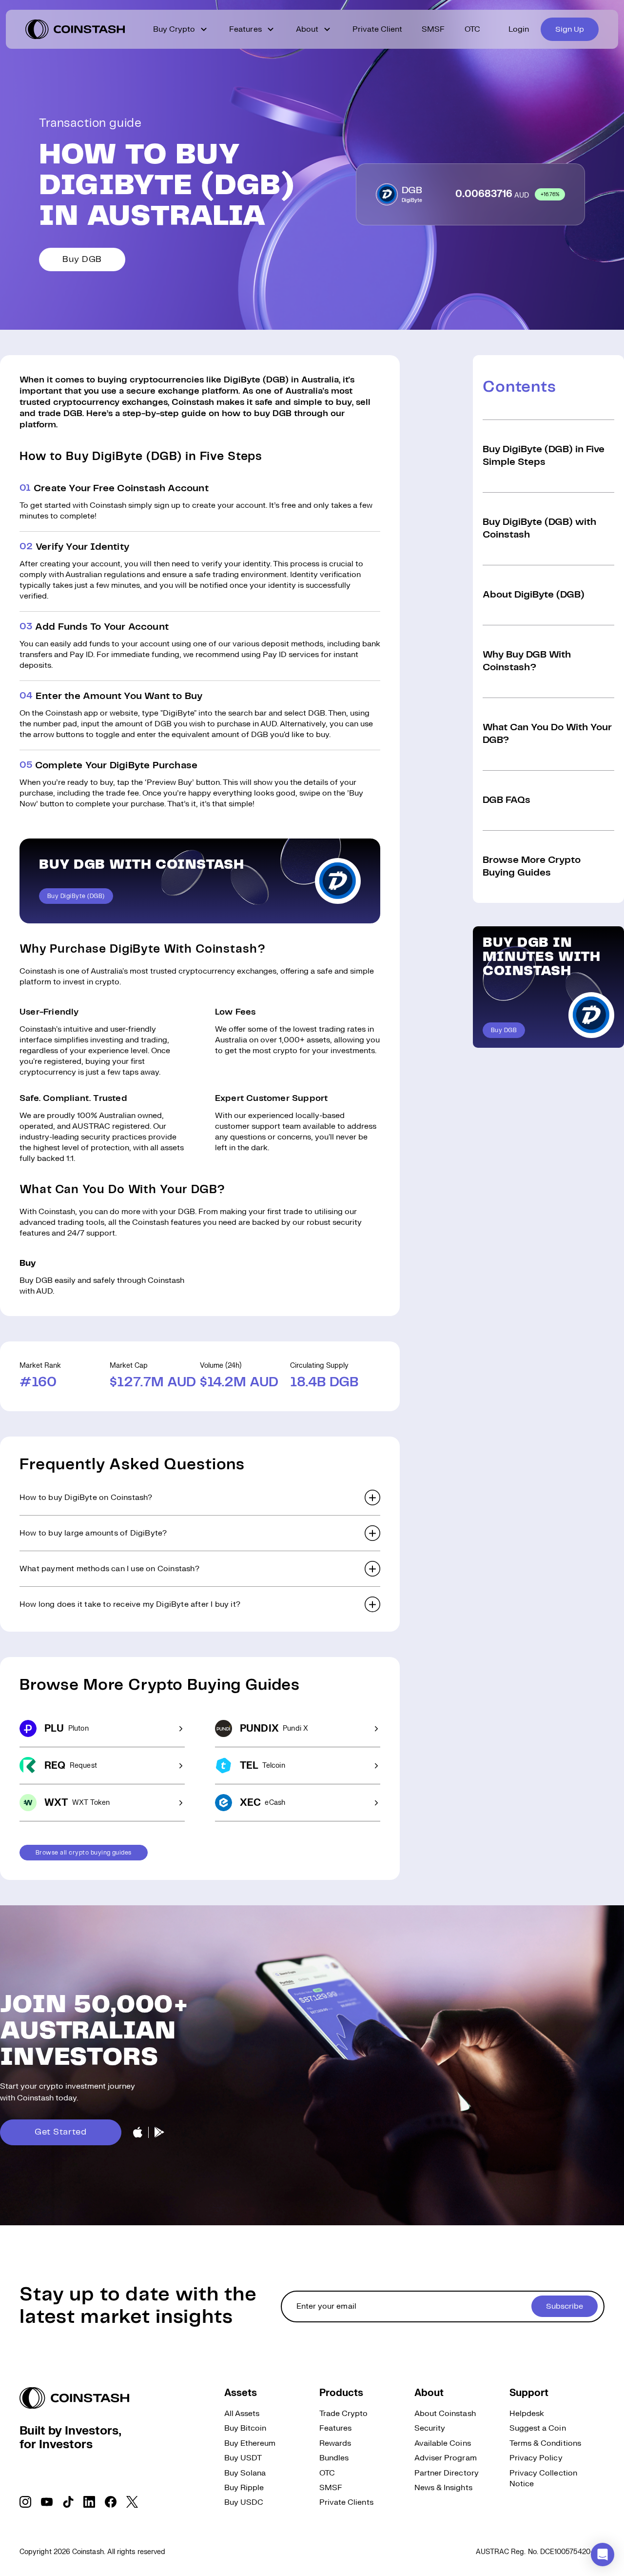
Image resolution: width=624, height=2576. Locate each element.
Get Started (61, 2132)
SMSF (433, 29)
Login (519, 29)
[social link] (25, 2502)
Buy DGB (82, 260)
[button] (200, 1498)
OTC (472, 29)
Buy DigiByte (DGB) (76, 896)
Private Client (378, 29)
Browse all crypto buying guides (84, 1853)
